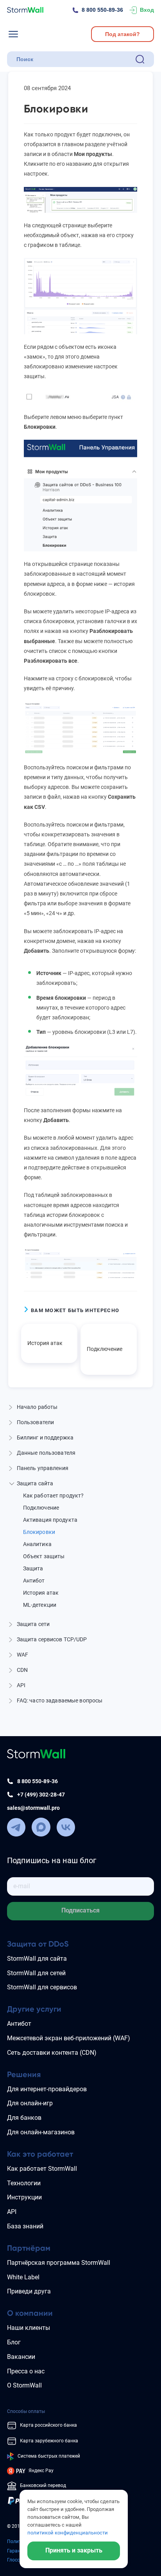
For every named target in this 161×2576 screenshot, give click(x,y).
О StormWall (24, 2385)
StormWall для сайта (37, 1959)
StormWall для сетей (36, 1973)
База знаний (25, 2226)
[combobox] (74, 59)
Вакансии (21, 2357)
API (12, 2212)
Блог (14, 2342)
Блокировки (39, 1532)
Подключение (105, 1349)
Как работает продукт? (54, 1496)
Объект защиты (44, 1556)
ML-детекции (40, 1605)
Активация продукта (50, 1520)
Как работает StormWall (42, 2169)
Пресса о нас (26, 2371)
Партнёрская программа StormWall (59, 2263)
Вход (147, 10)
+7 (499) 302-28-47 (41, 1795)
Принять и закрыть (74, 2550)
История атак (45, 1343)
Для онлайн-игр (30, 2103)
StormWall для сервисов (42, 1987)
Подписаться (80, 1910)
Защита (33, 1568)
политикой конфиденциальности (68, 2533)
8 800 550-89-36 (102, 10)
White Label (23, 2277)
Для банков (24, 2118)
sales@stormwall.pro (33, 1808)
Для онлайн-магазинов (41, 2132)
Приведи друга (29, 2291)
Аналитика (37, 1544)
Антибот (34, 1581)
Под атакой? (123, 34)
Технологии (24, 2183)
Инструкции (24, 2197)
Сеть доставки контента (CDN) (52, 2053)
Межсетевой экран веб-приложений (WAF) (69, 2038)
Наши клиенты (29, 2328)
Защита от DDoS (38, 1944)
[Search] (140, 59)
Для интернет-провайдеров (47, 2089)
